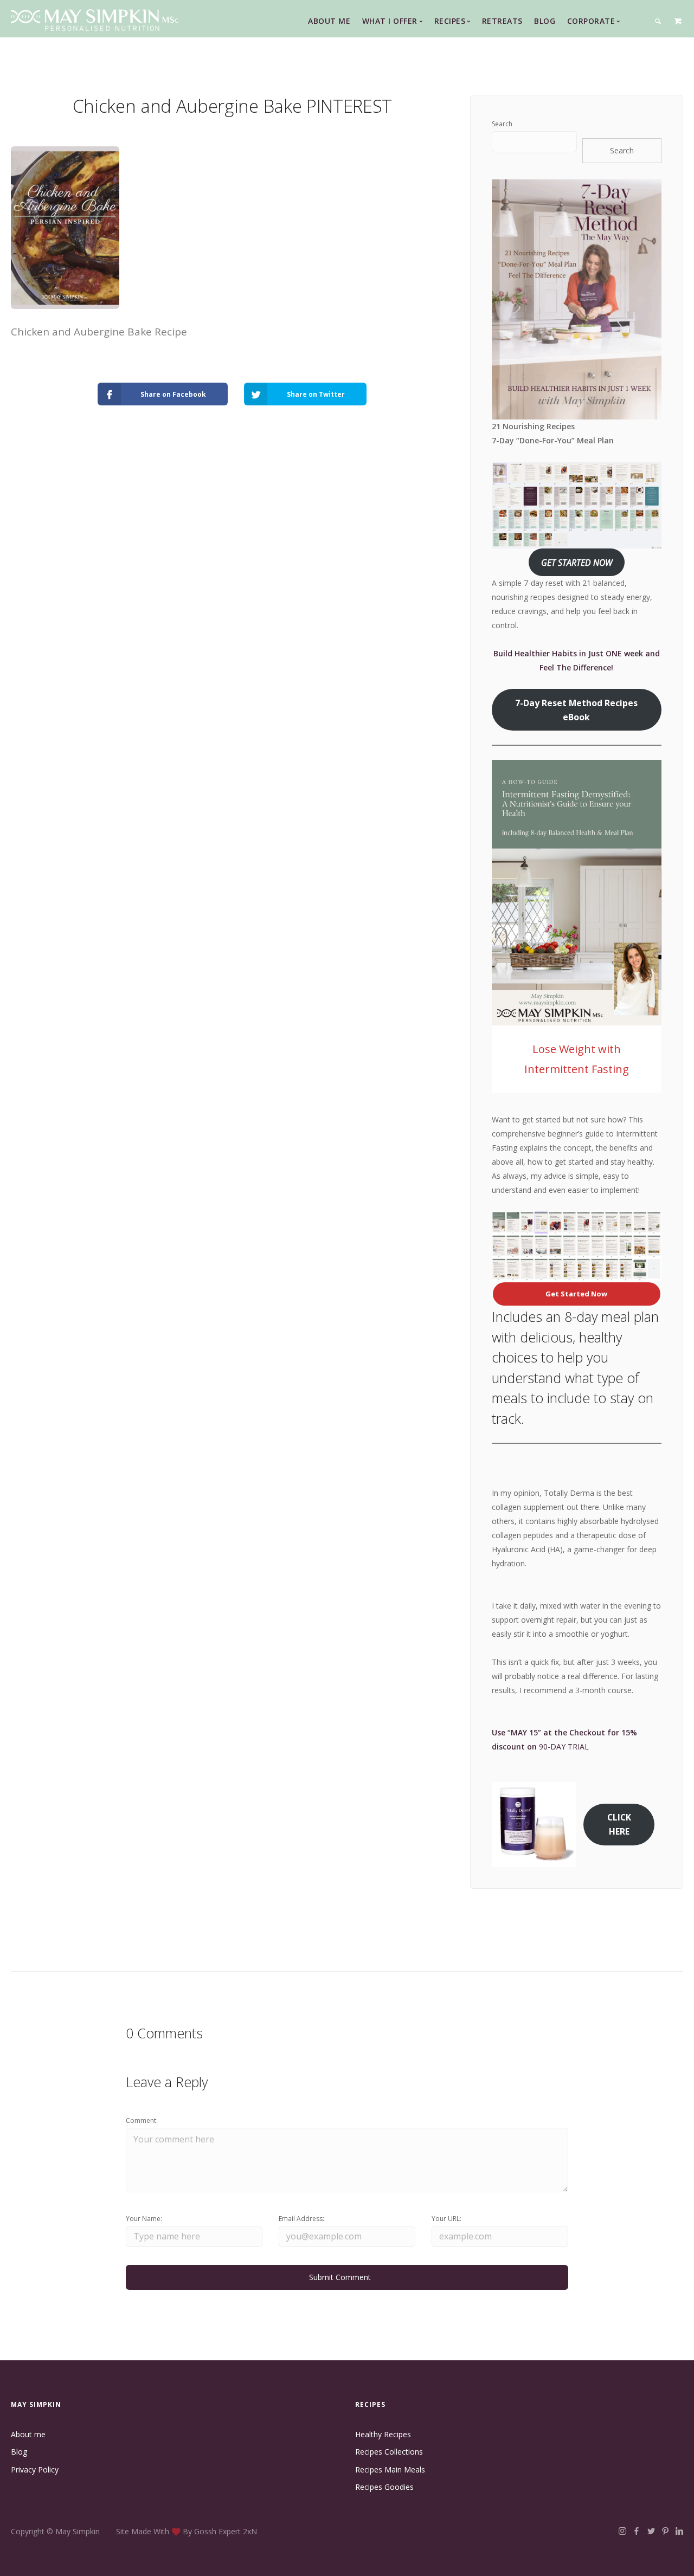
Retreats (502, 21)
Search (502, 124)
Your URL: (446, 2219)
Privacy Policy (35, 2470)
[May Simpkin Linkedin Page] (679, 2531)
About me (28, 2434)
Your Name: (144, 2219)
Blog (545, 21)
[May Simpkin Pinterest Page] (665, 2531)
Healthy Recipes (383, 2434)
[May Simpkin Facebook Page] (636, 2531)
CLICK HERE (619, 1824)
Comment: (142, 2120)
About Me (329, 21)
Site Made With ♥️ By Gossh (167, 2531)
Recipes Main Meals (390, 2470)
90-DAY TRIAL (564, 1747)
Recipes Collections (389, 2452)
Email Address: (301, 2219)
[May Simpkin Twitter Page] (651, 2531)
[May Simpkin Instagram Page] (622, 2531)
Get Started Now (576, 1294)
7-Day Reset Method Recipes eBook (576, 710)
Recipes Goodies (384, 2487)
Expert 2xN (238, 2531)
